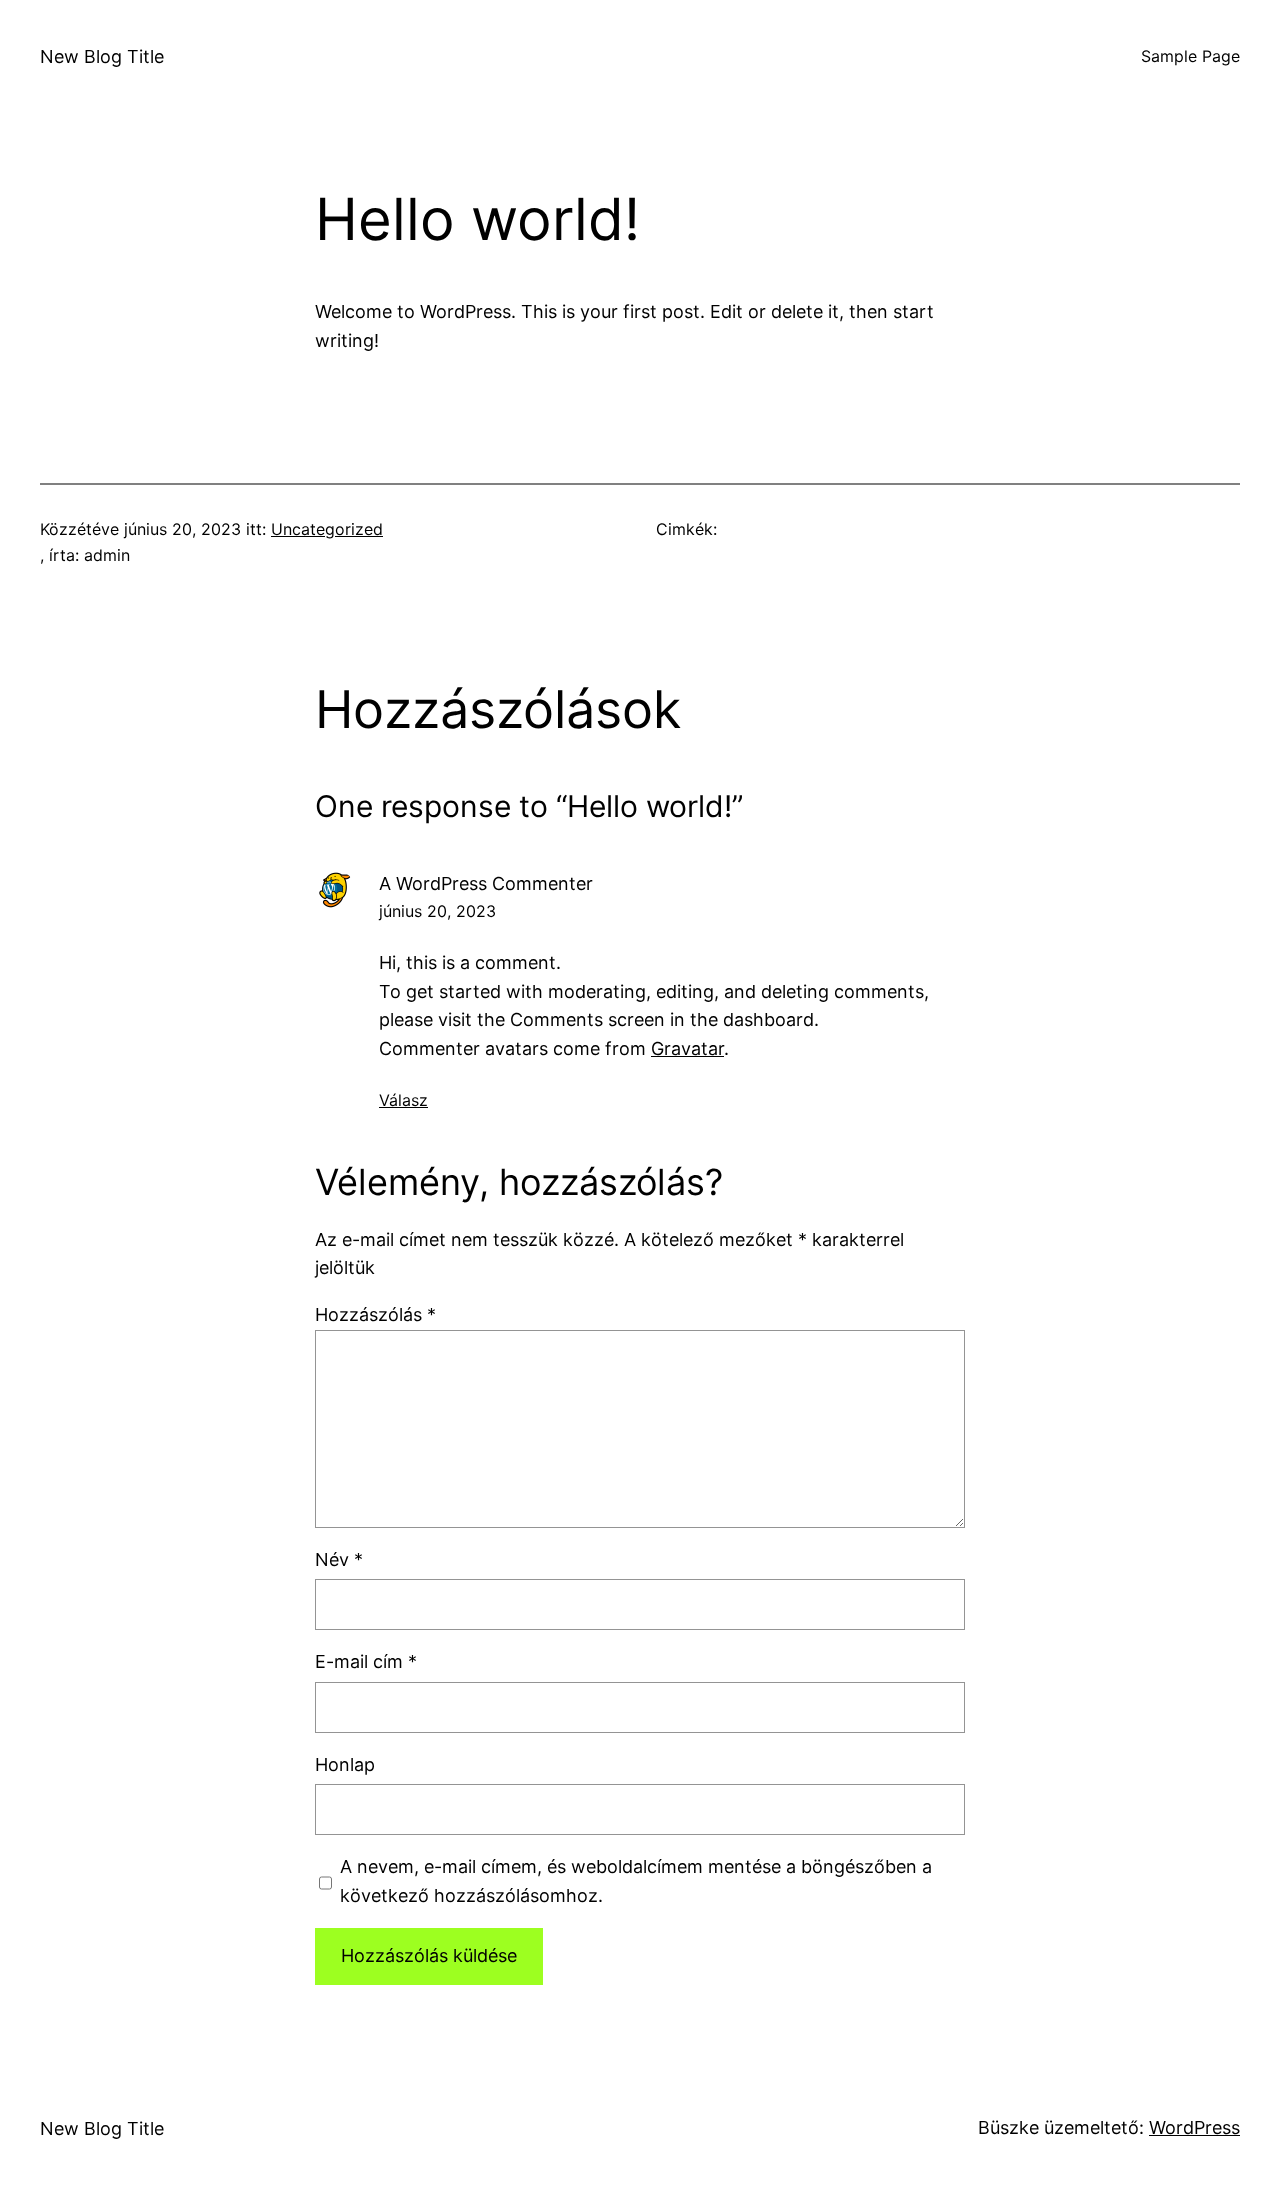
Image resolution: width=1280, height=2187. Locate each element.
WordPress (1194, 2127)
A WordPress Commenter (486, 883)
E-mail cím (366, 1661)
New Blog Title (102, 56)
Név (339, 1559)
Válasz (403, 1100)
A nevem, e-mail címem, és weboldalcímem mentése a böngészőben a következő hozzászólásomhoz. (636, 1881)
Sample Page (1190, 56)
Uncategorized (327, 529)
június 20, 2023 (437, 911)
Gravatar (687, 1048)
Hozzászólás (375, 1314)
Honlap (345, 1764)
